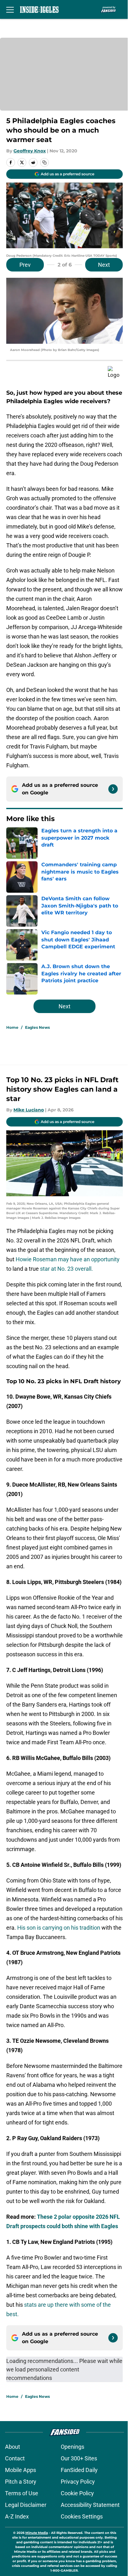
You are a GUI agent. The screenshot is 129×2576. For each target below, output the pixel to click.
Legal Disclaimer (26, 2505)
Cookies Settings (82, 2516)
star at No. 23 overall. (67, 1269)
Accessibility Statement (90, 2505)
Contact (15, 2458)
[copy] (44, 162)
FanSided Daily (79, 2470)
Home (12, 1027)
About (13, 2447)
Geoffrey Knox (30, 151)
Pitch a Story (21, 2482)
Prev (25, 265)
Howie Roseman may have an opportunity (68, 1259)
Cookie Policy (77, 2493)
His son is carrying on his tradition (59, 1928)
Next (104, 265)
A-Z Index (17, 2516)
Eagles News (37, 1027)
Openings (72, 2447)
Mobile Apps (21, 2470)
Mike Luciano (29, 1110)
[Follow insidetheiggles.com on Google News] (113, 789)
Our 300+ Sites (79, 2458)
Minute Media (37, 2533)
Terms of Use (22, 2493)
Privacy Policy (78, 2482)
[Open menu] (10, 9)
